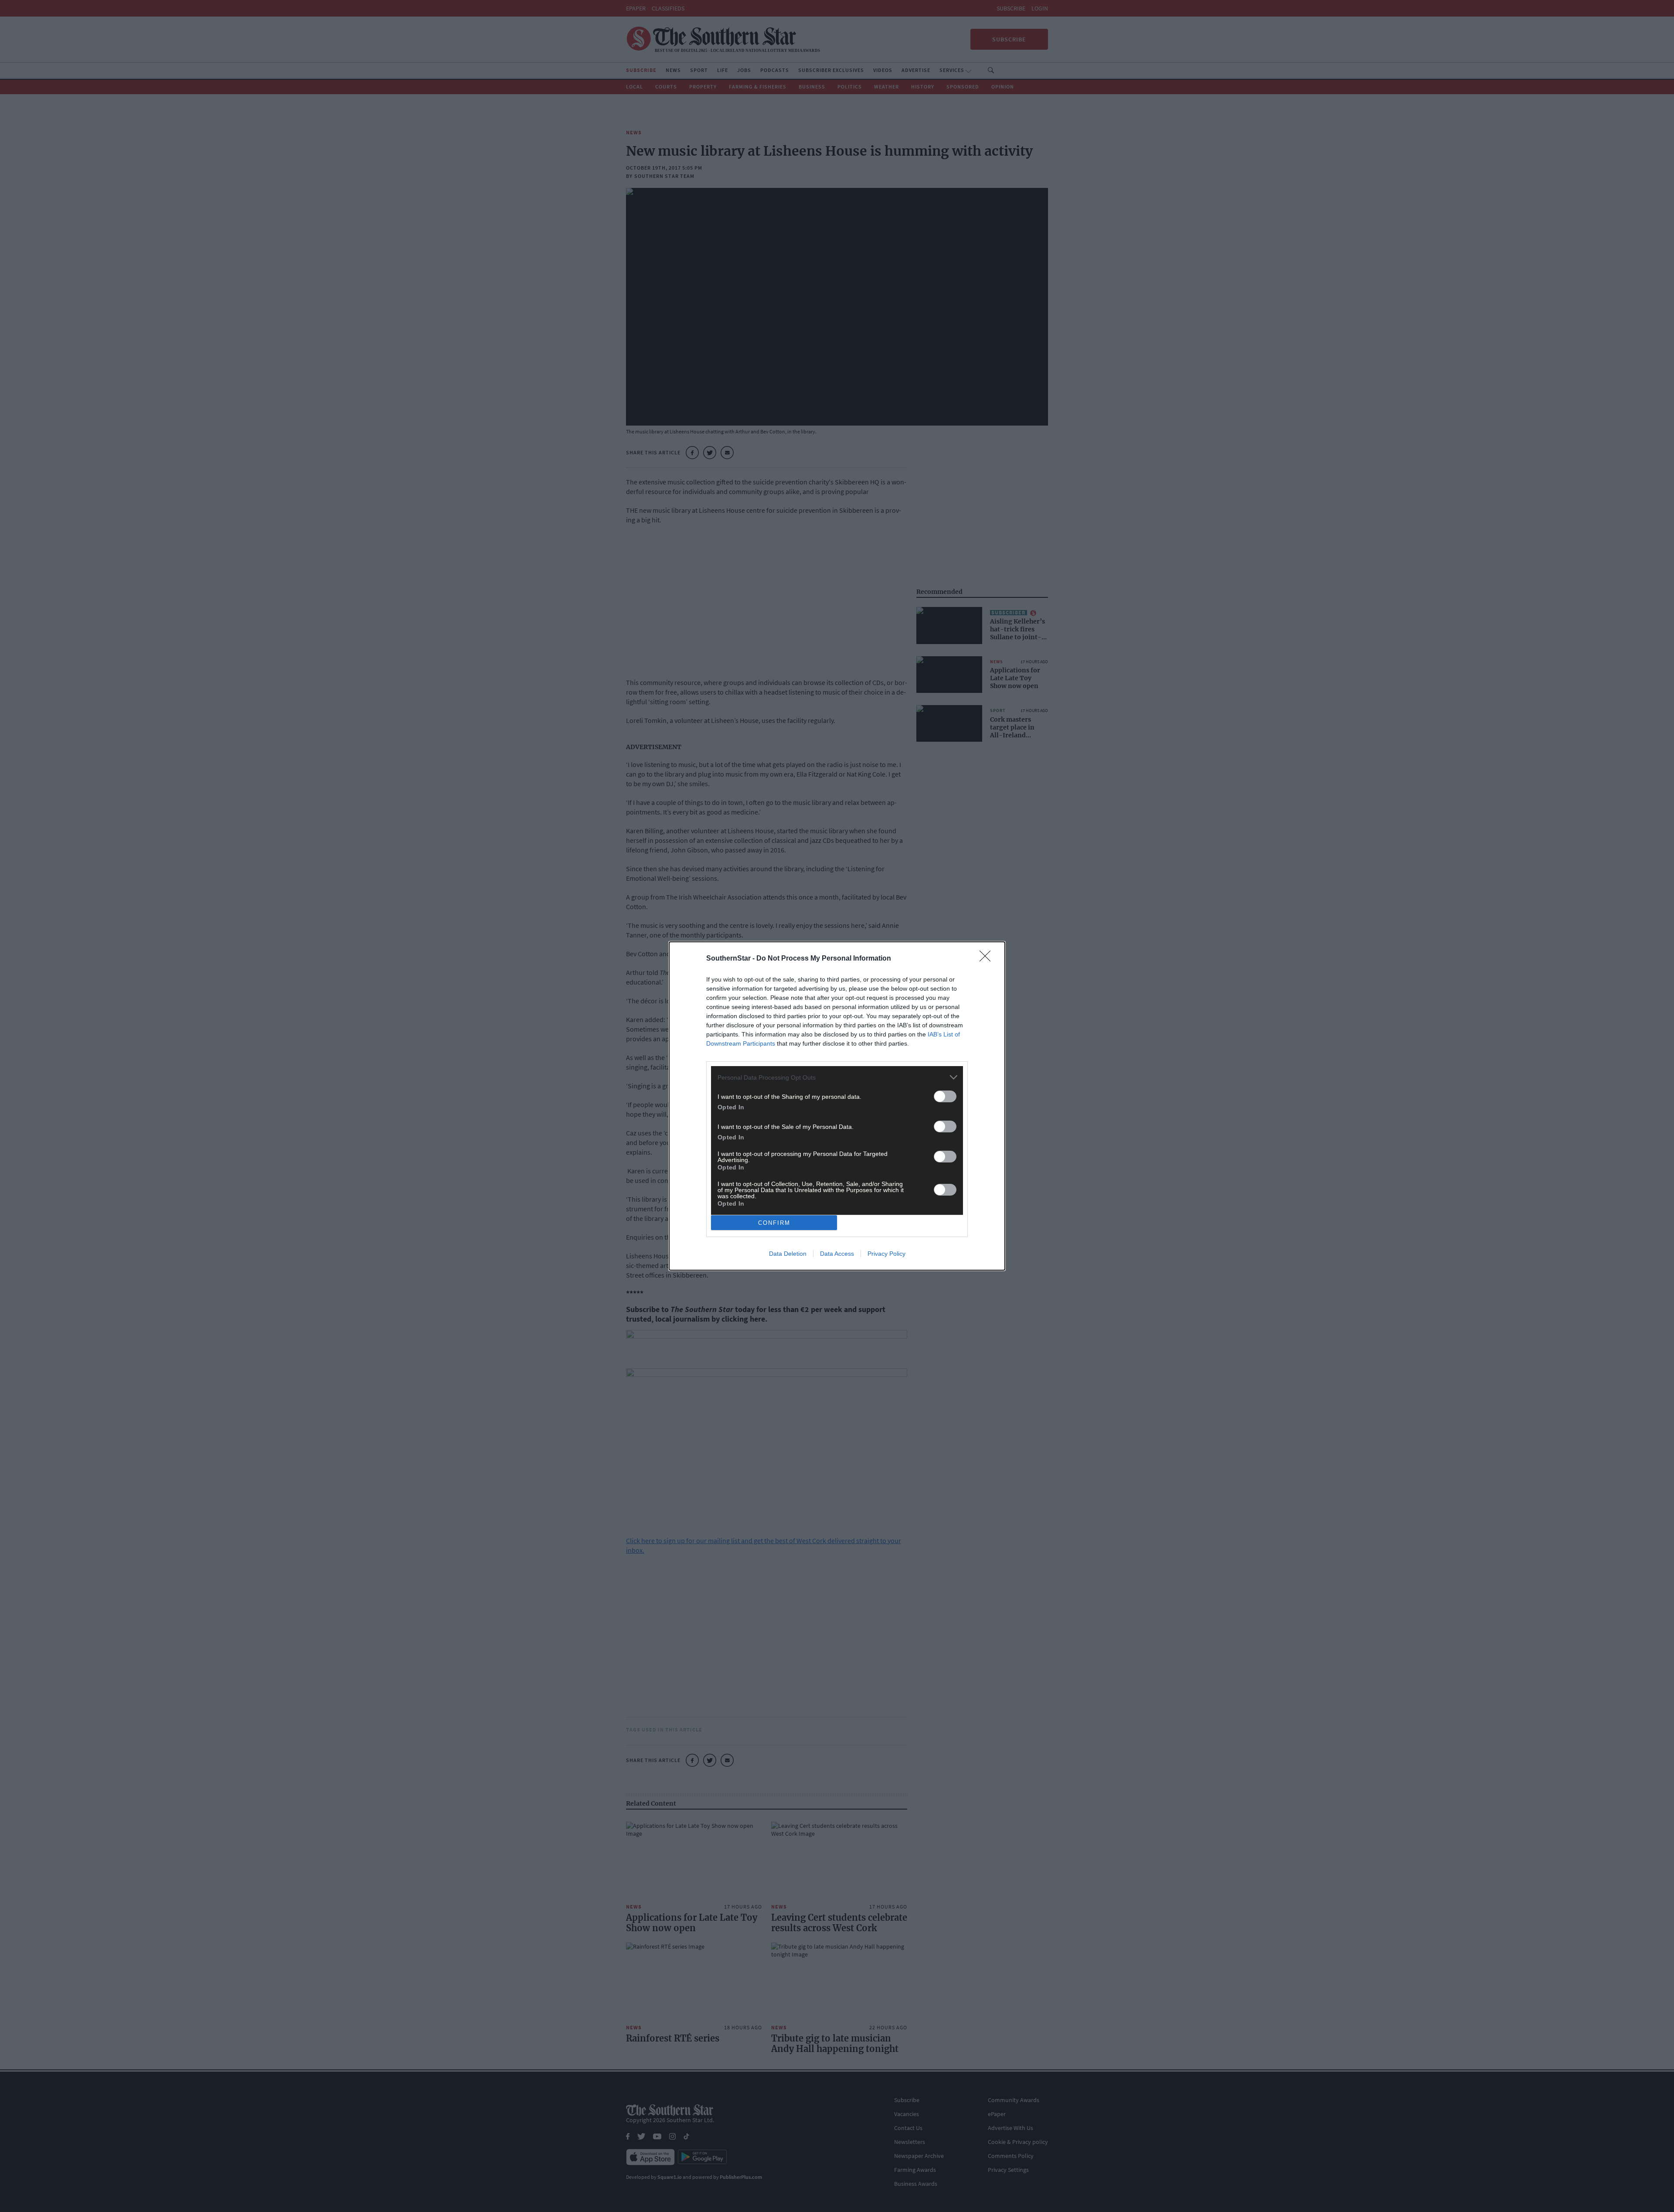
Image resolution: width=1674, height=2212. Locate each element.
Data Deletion (788, 1254)
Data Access (837, 1254)
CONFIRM (774, 1223)
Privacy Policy (886, 1254)
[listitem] (837, 1077)
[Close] (988, 959)
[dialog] (837, 1106)
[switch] (945, 1096)
